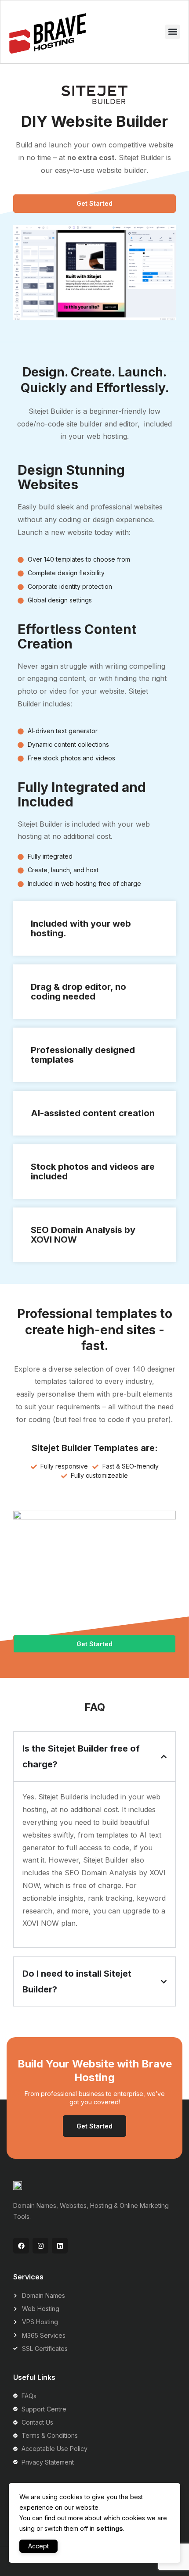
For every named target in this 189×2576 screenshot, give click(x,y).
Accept (38, 2546)
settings (110, 2528)
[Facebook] (21, 2246)
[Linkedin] (60, 2246)
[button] (173, 32)
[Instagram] (40, 2246)
